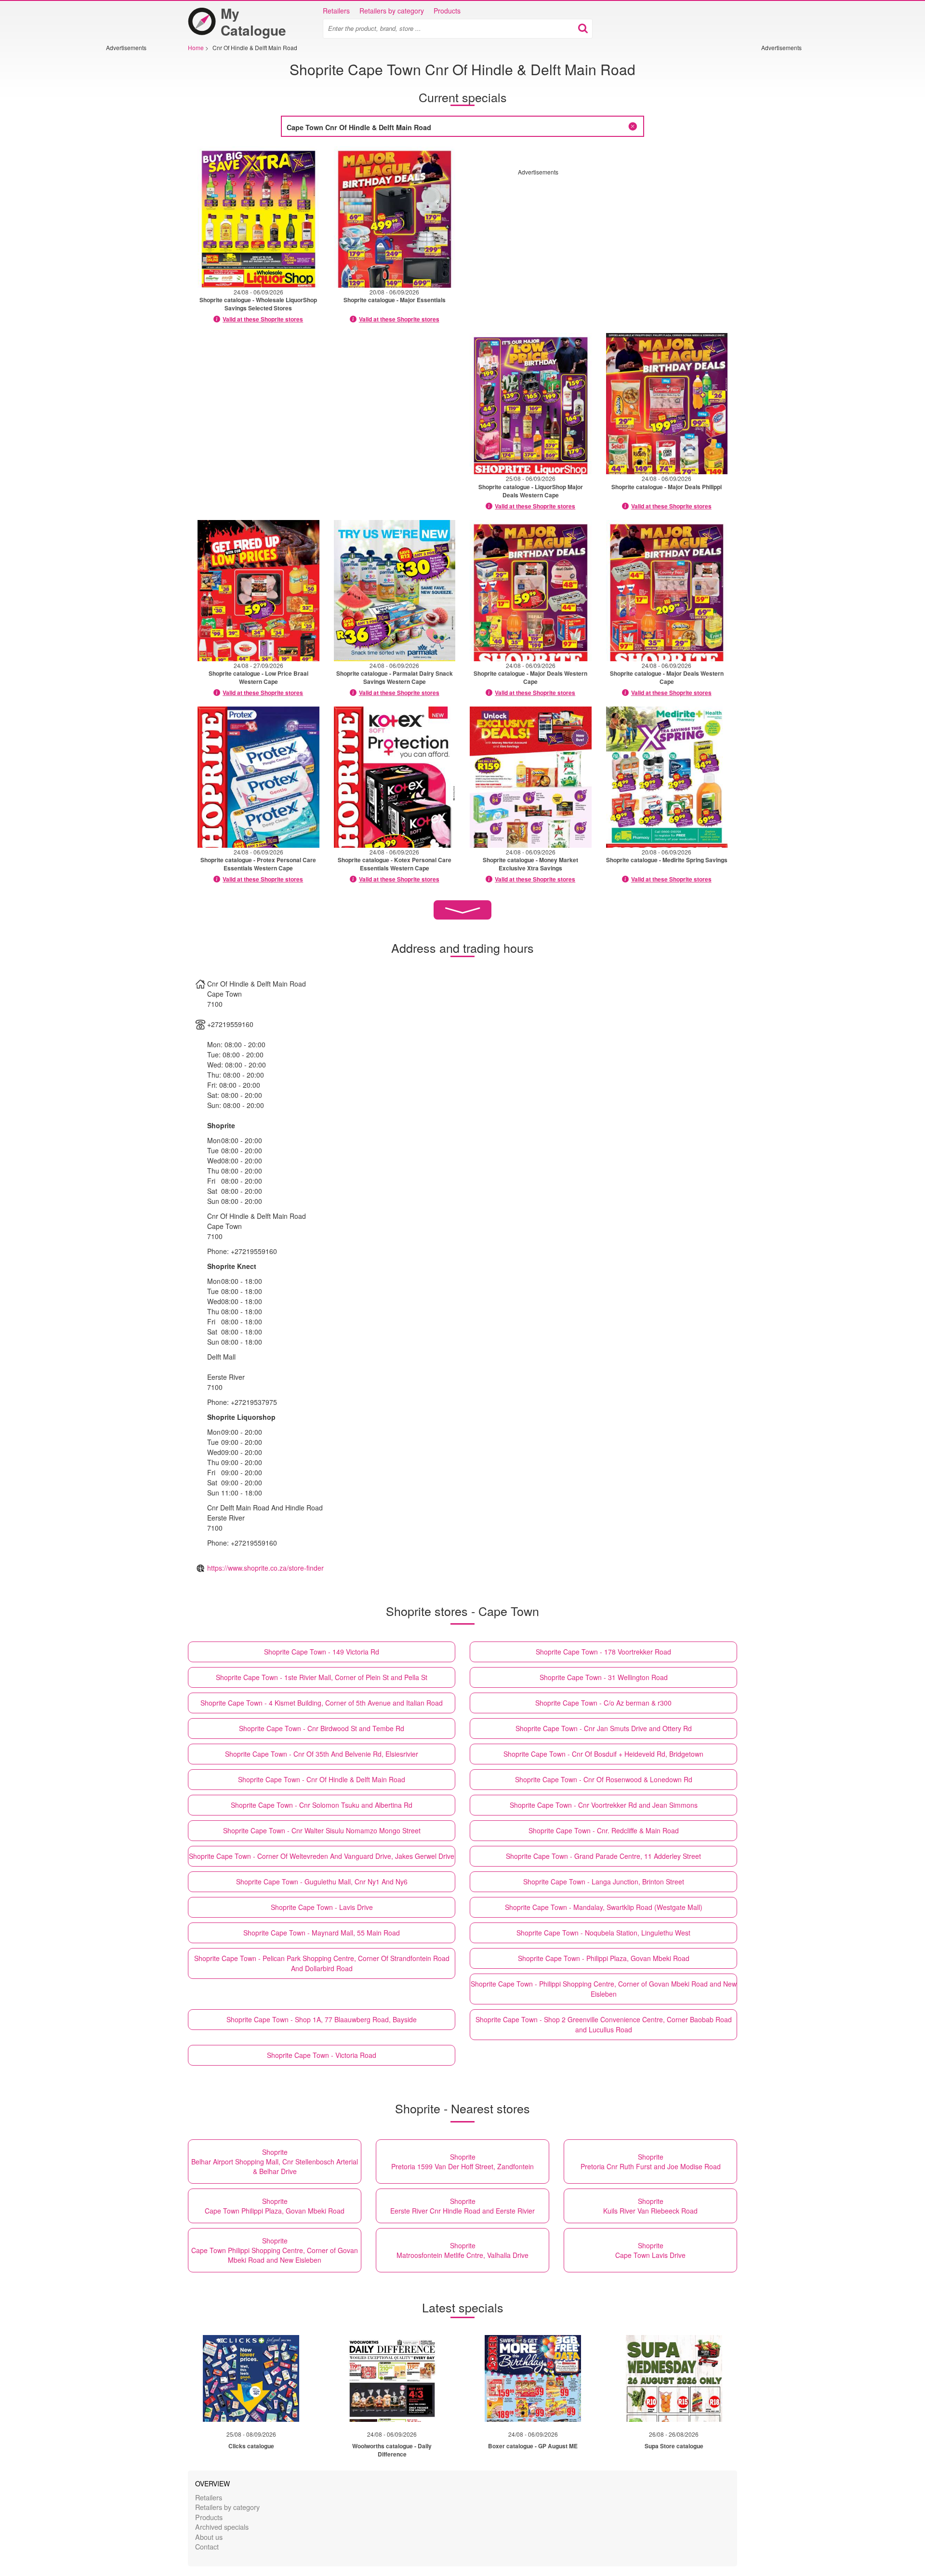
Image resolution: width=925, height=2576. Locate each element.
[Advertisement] (135, 196)
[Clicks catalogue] (251, 2378)
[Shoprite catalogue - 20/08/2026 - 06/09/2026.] (395, 217)
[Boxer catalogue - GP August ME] (533, 2378)
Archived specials (222, 2527)
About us (209, 2537)
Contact (207, 2546)
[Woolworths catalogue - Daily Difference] (392, 2378)
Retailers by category (392, 11)
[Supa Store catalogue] (674, 2378)
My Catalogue (253, 22)
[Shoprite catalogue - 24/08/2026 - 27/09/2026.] (258, 591)
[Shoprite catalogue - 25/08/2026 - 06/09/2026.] (531, 404)
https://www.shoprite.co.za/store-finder (265, 1568)
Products (447, 11)
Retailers (336, 11)
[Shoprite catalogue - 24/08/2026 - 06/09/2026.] (258, 217)
